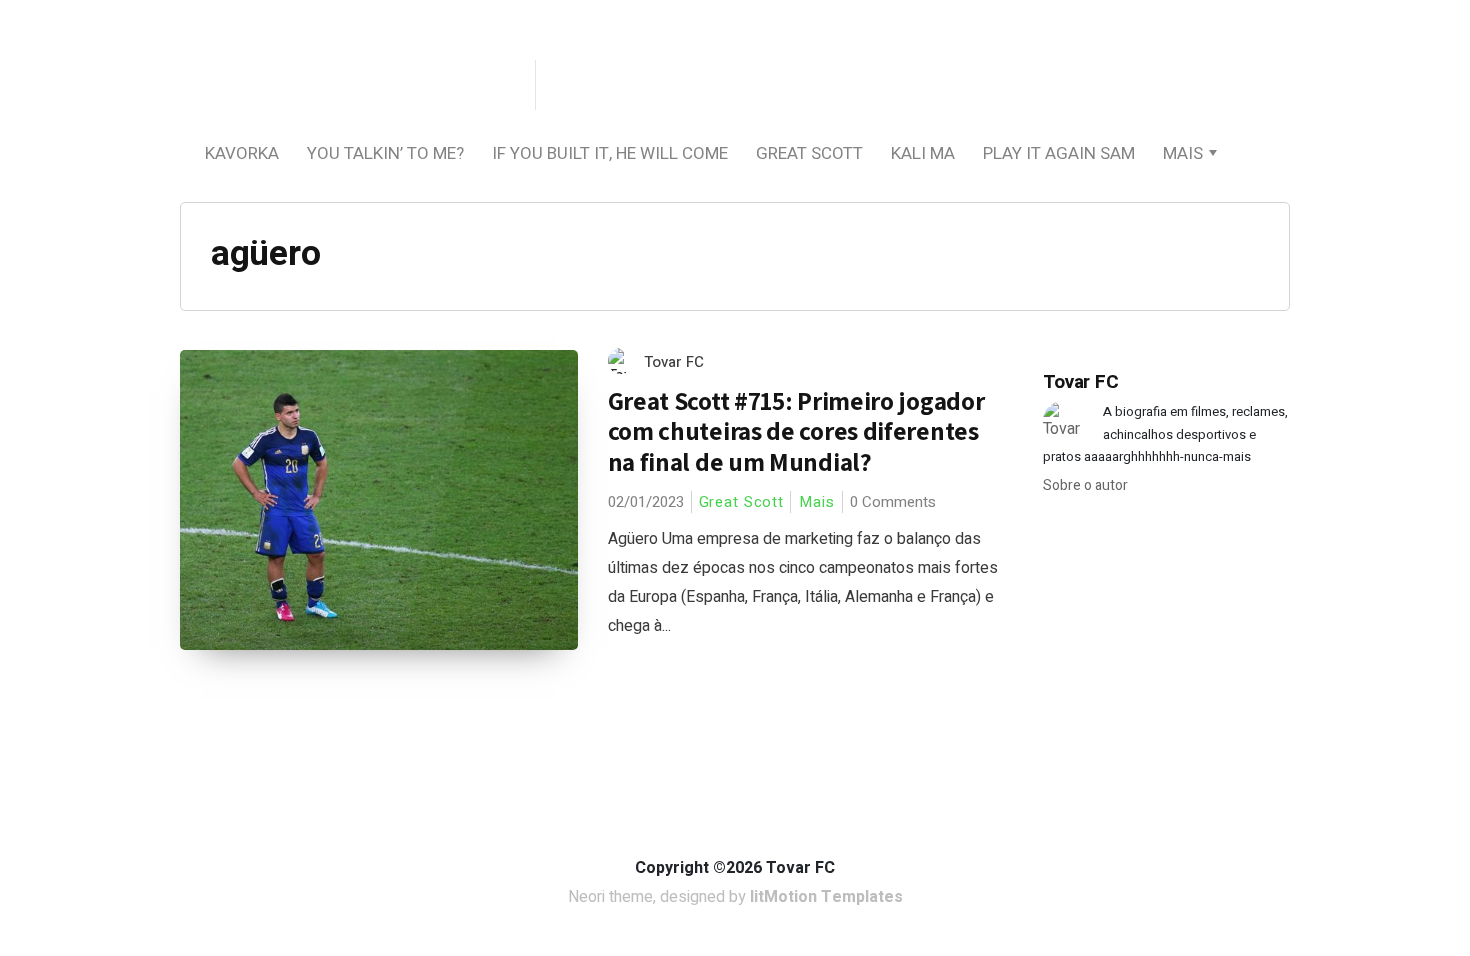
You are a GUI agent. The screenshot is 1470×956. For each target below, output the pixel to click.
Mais (1183, 153)
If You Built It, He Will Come (610, 153)
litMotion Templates (826, 897)
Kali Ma (923, 153)
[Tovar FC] (355, 86)
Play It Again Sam (1059, 153)
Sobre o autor (1085, 485)
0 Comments (893, 502)
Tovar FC (674, 362)
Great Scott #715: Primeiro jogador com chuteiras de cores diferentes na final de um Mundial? (796, 431)
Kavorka (242, 153)
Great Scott (809, 153)
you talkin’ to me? (385, 153)
